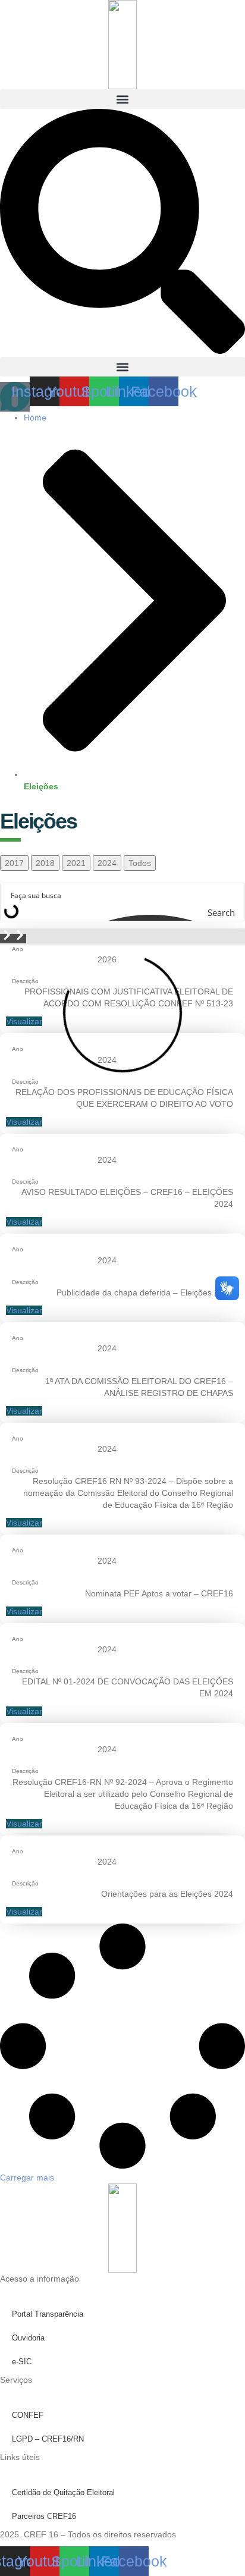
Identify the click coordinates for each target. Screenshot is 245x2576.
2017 (14, 863)
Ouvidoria (28, 2338)
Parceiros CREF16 (44, 2516)
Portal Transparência (48, 2314)
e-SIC (22, 2362)
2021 (76, 863)
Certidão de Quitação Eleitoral (63, 2492)
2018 (45, 863)
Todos (140, 863)
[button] (122, 99)
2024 (107, 863)
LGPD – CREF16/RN (48, 2439)
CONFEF (28, 2415)
